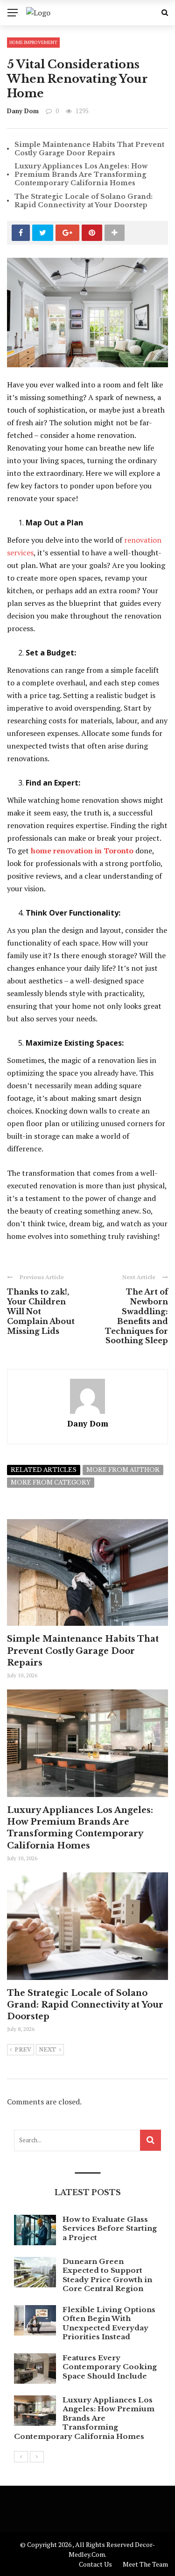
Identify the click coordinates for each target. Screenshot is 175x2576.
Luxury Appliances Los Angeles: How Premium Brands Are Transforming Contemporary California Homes (81, 175)
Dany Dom (23, 111)
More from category (51, 1482)
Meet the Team (145, 2564)
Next (48, 2050)
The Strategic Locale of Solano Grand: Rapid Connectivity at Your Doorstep (84, 201)
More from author (123, 1470)
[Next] (37, 2457)
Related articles (44, 1470)
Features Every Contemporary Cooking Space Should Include (110, 2367)
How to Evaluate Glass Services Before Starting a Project (110, 2228)
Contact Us (95, 2564)
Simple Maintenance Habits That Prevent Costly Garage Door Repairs (89, 149)
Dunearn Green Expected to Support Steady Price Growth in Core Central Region (107, 2275)
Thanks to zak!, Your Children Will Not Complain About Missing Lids (41, 1311)
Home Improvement (33, 42)
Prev (23, 2050)
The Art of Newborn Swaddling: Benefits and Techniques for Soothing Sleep (136, 1316)
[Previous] (21, 2457)
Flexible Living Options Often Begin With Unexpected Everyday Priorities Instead (109, 2323)
